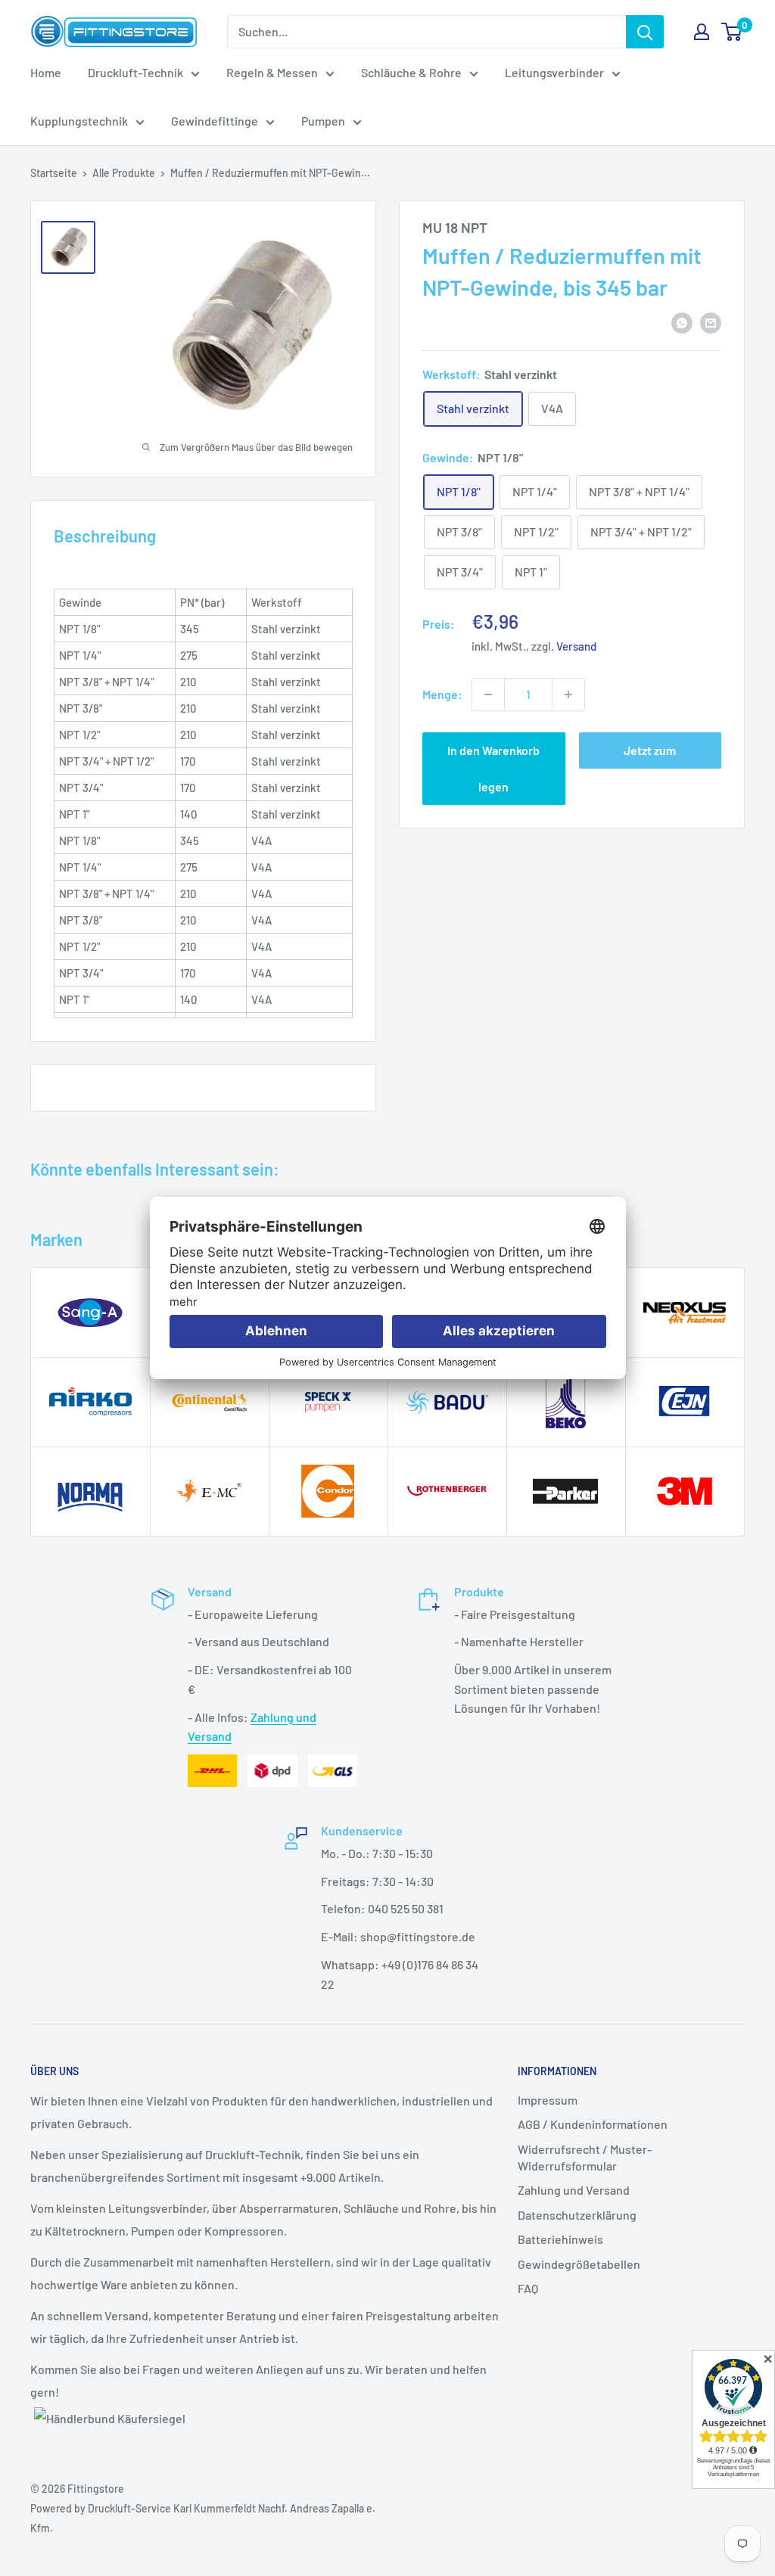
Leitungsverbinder (554, 72)
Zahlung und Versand (574, 2190)
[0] (732, 32)
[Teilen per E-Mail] (711, 322)
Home (46, 72)
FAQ (528, 2288)
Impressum (548, 2100)
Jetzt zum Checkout (650, 756)
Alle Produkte (124, 173)
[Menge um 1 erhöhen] (568, 694)
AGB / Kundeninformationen (593, 2124)
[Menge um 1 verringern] (488, 694)
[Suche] (645, 32)
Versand (576, 646)
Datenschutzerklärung (577, 2215)
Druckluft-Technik (135, 72)
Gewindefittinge (215, 121)
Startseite (54, 173)
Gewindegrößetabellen (579, 2264)
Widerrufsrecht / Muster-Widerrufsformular (585, 2157)
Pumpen (323, 121)
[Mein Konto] (702, 32)
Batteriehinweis (560, 2239)
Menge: (442, 694)
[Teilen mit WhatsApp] (682, 322)
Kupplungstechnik (79, 121)
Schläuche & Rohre (411, 72)
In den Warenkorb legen (493, 768)
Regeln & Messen (272, 72)
